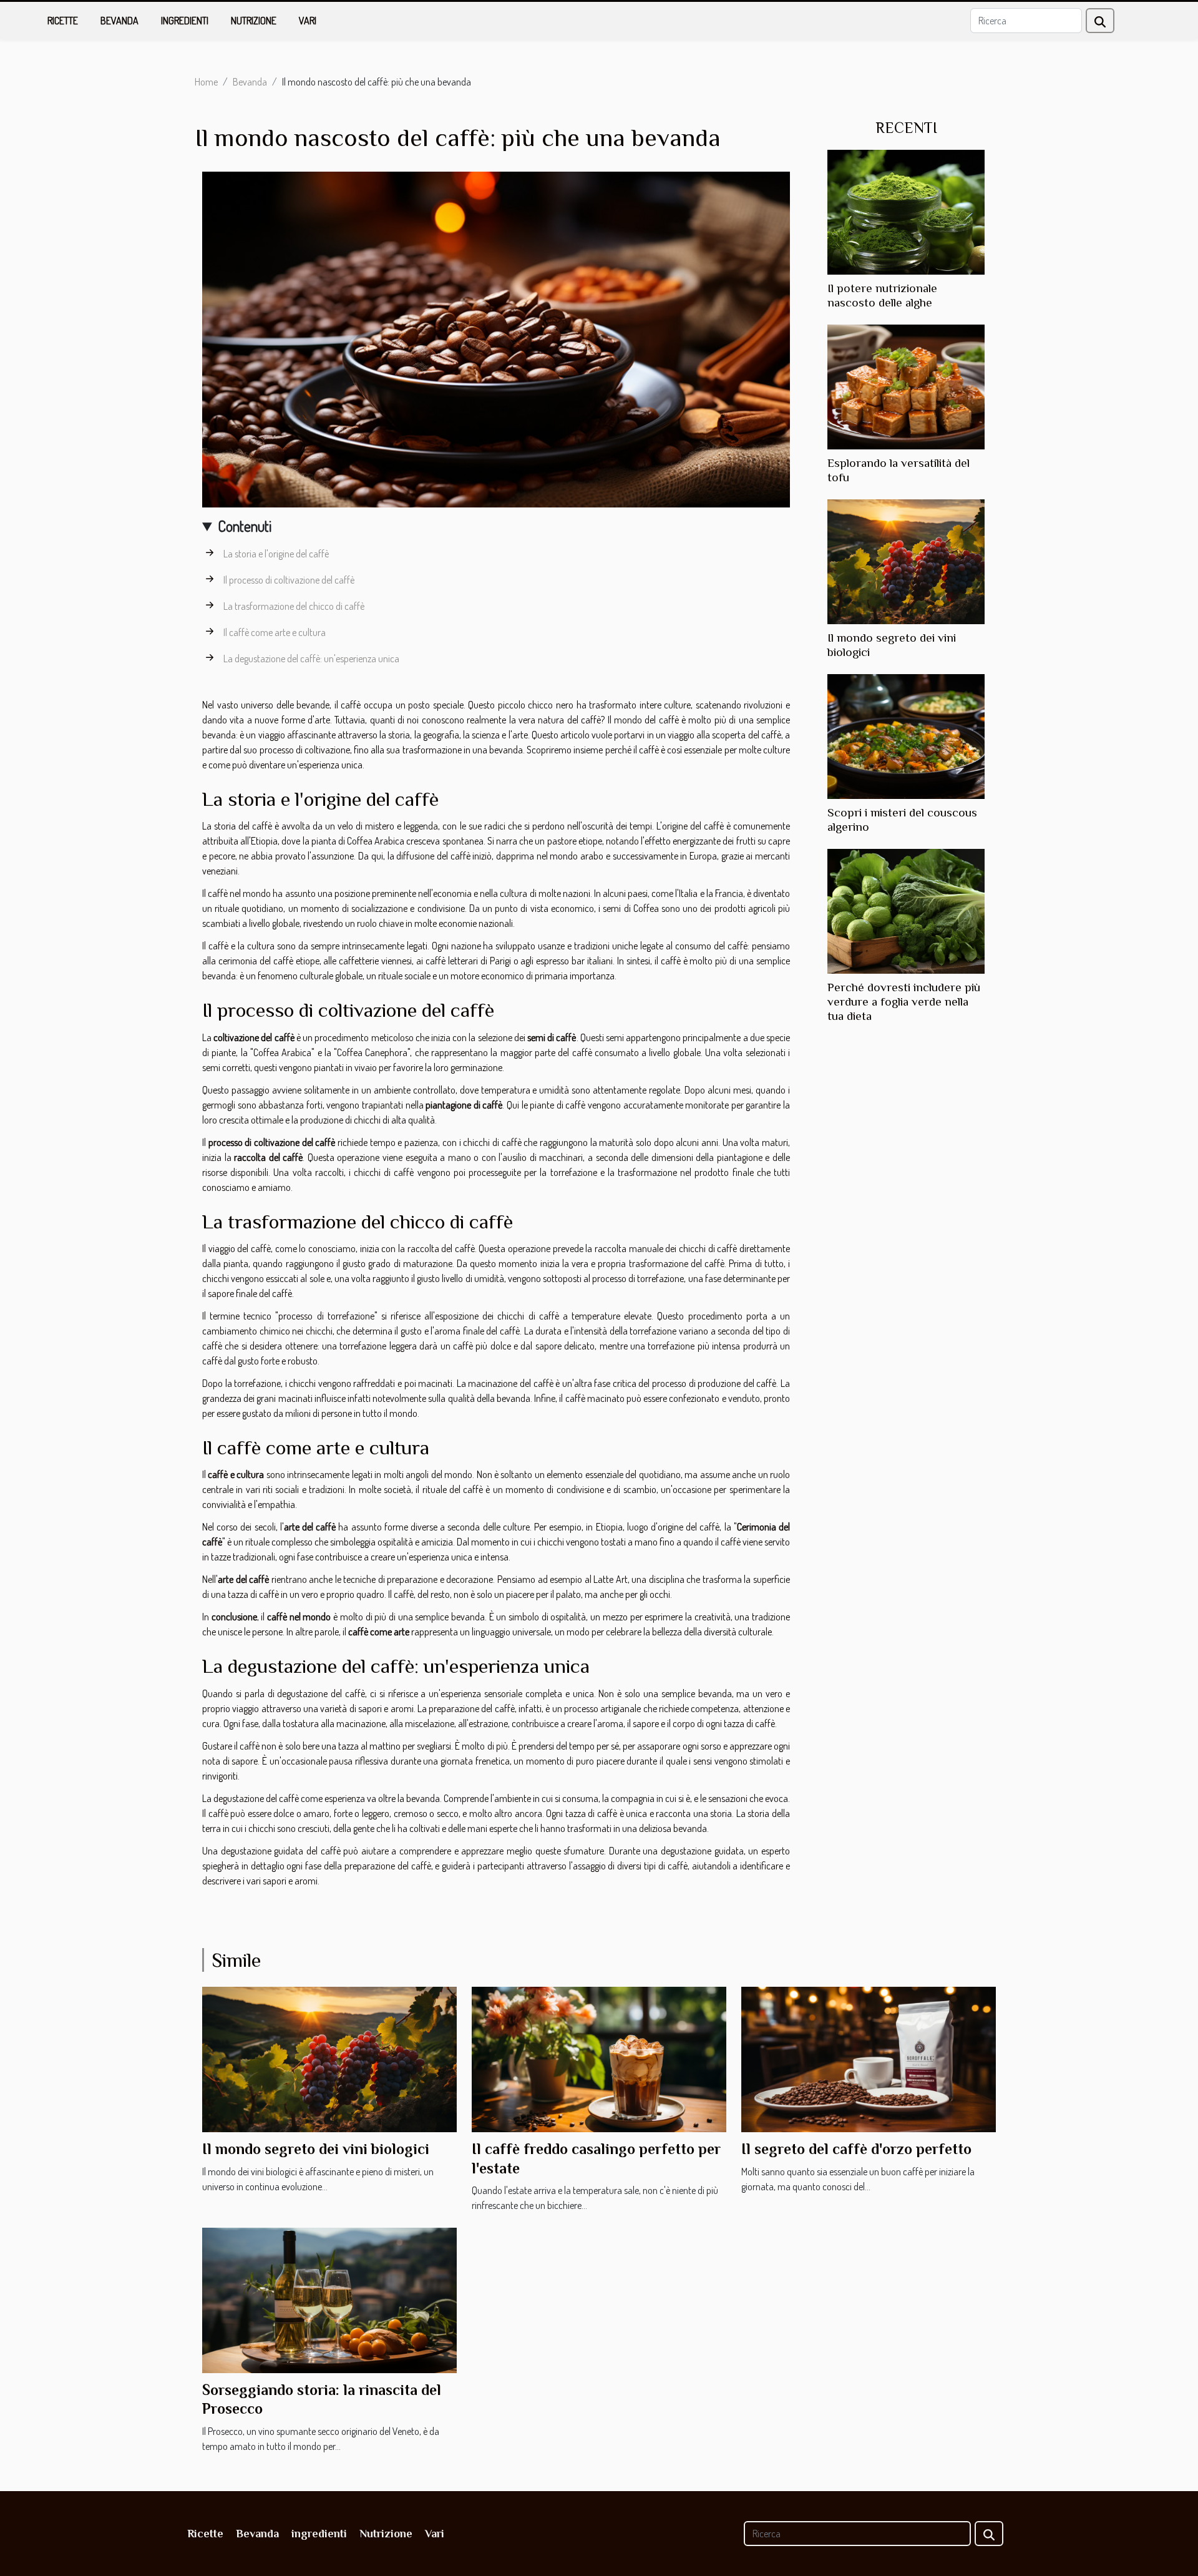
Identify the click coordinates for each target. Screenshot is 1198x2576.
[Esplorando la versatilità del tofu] (906, 386)
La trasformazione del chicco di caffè (294, 606)
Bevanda (119, 21)
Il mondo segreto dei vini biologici (316, 2149)
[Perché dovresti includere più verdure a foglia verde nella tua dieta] (906, 910)
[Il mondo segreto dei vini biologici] (906, 561)
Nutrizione (254, 21)
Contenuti (245, 526)
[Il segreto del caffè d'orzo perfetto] (869, 2058)
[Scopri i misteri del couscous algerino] (906, 735)
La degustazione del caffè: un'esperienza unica (311, 659)
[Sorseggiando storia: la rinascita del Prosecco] (329, 2299)
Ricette (63, 21)
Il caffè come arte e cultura (275, 632)
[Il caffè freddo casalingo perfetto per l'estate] (599, 2058)
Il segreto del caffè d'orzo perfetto (856, 2149)
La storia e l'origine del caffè (276, 554)
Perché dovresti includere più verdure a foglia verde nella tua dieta (904, 1002)
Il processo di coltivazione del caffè (289, 580)
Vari (308, 21)
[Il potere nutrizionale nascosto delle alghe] (906, 211)
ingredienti (185, 21)
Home (206, 82)
